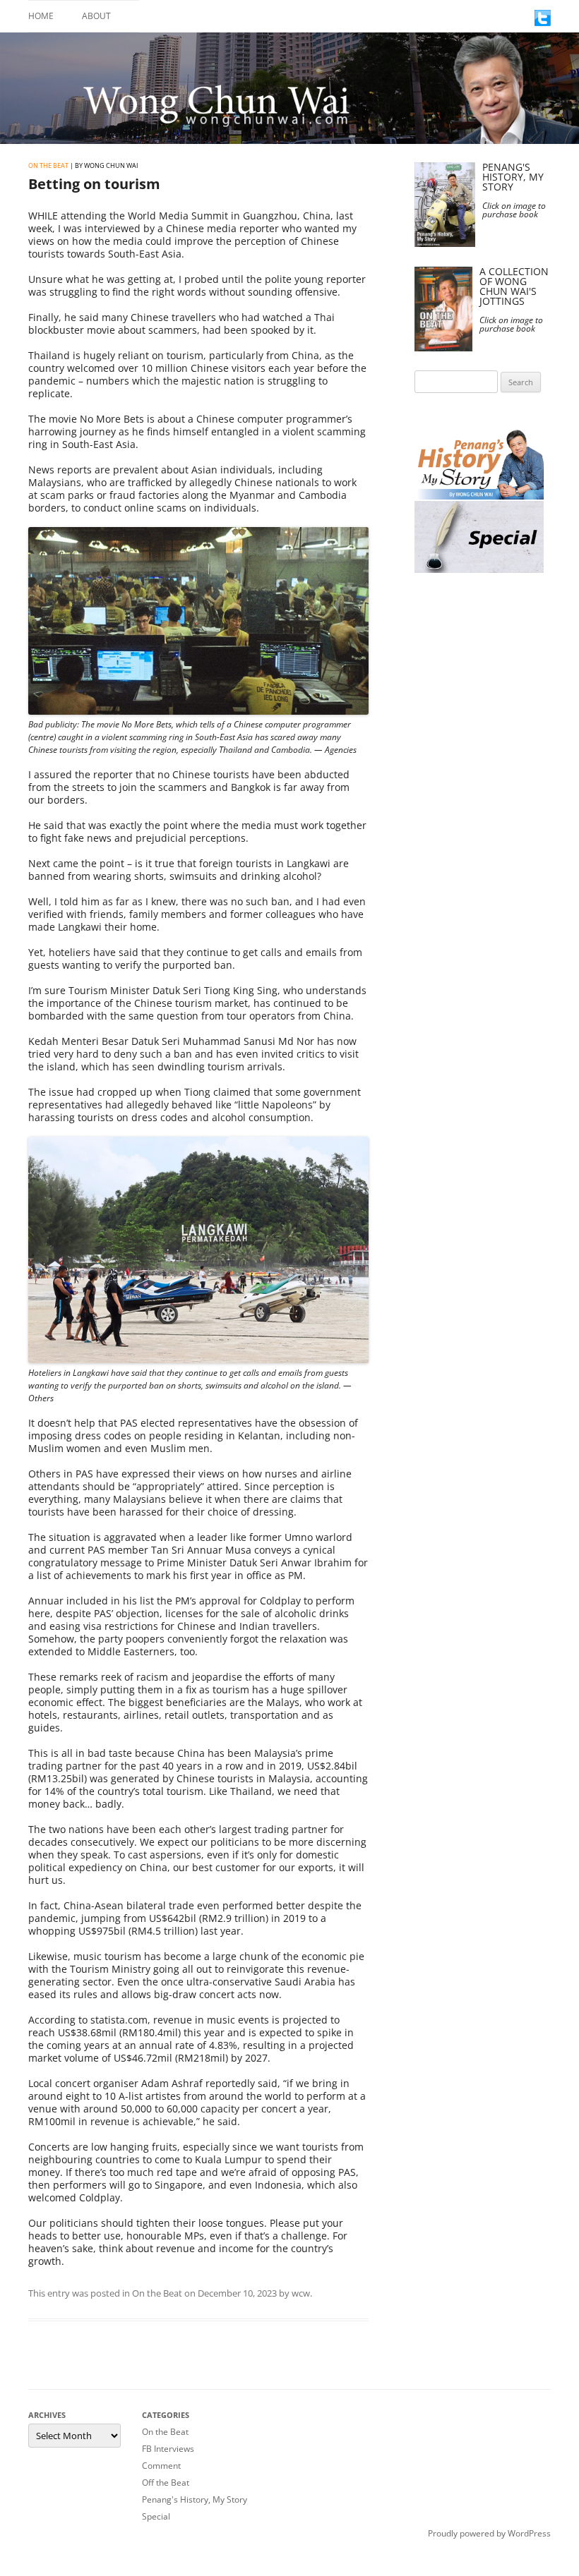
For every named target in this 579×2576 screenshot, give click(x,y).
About (96, 16)
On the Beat (48, 165)
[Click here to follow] (543, 22)
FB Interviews (168, 2449)
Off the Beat (166, 2483)
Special (156, 2516)
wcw (301, 2293)
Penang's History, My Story (195, 2499)
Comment (161, 2466)
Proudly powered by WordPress (489, 2533)
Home (41, 16)
